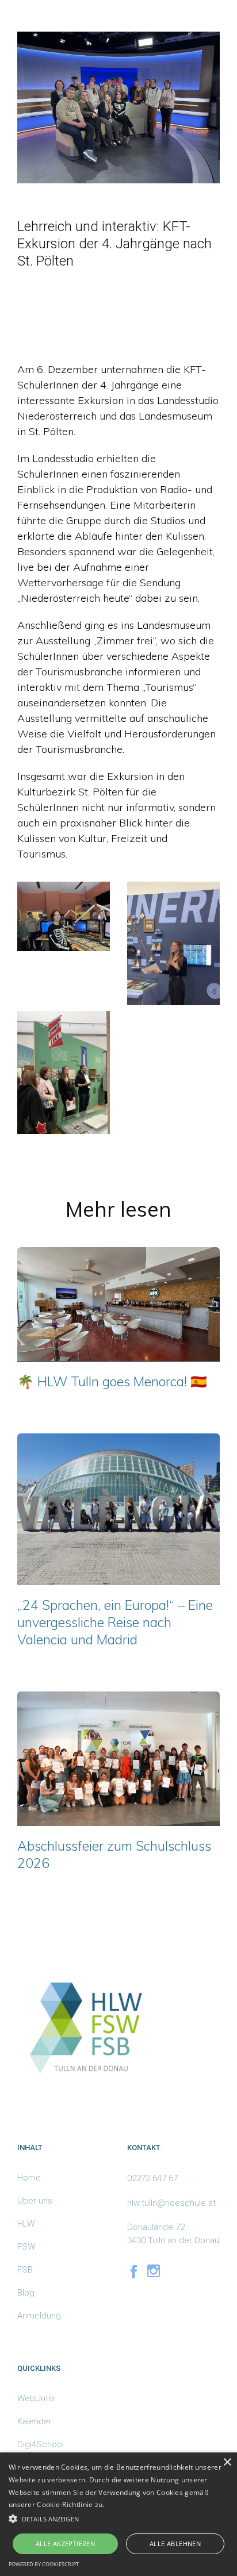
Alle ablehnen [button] (175, 2544)
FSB (25, 2270)
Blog (26, 2293)
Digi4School (41, 2444)
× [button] (227, 2462)
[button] (118, 2519)
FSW (26, 2247)
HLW (26, 2224)
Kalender (35, 2421)
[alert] (118, 2514)
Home (29, 2178)
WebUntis (36, 2398)
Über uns (35, 2201)
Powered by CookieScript (44, 2564)
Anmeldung (39, 2316)
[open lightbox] (64, 916)
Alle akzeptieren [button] (65, 2544)
